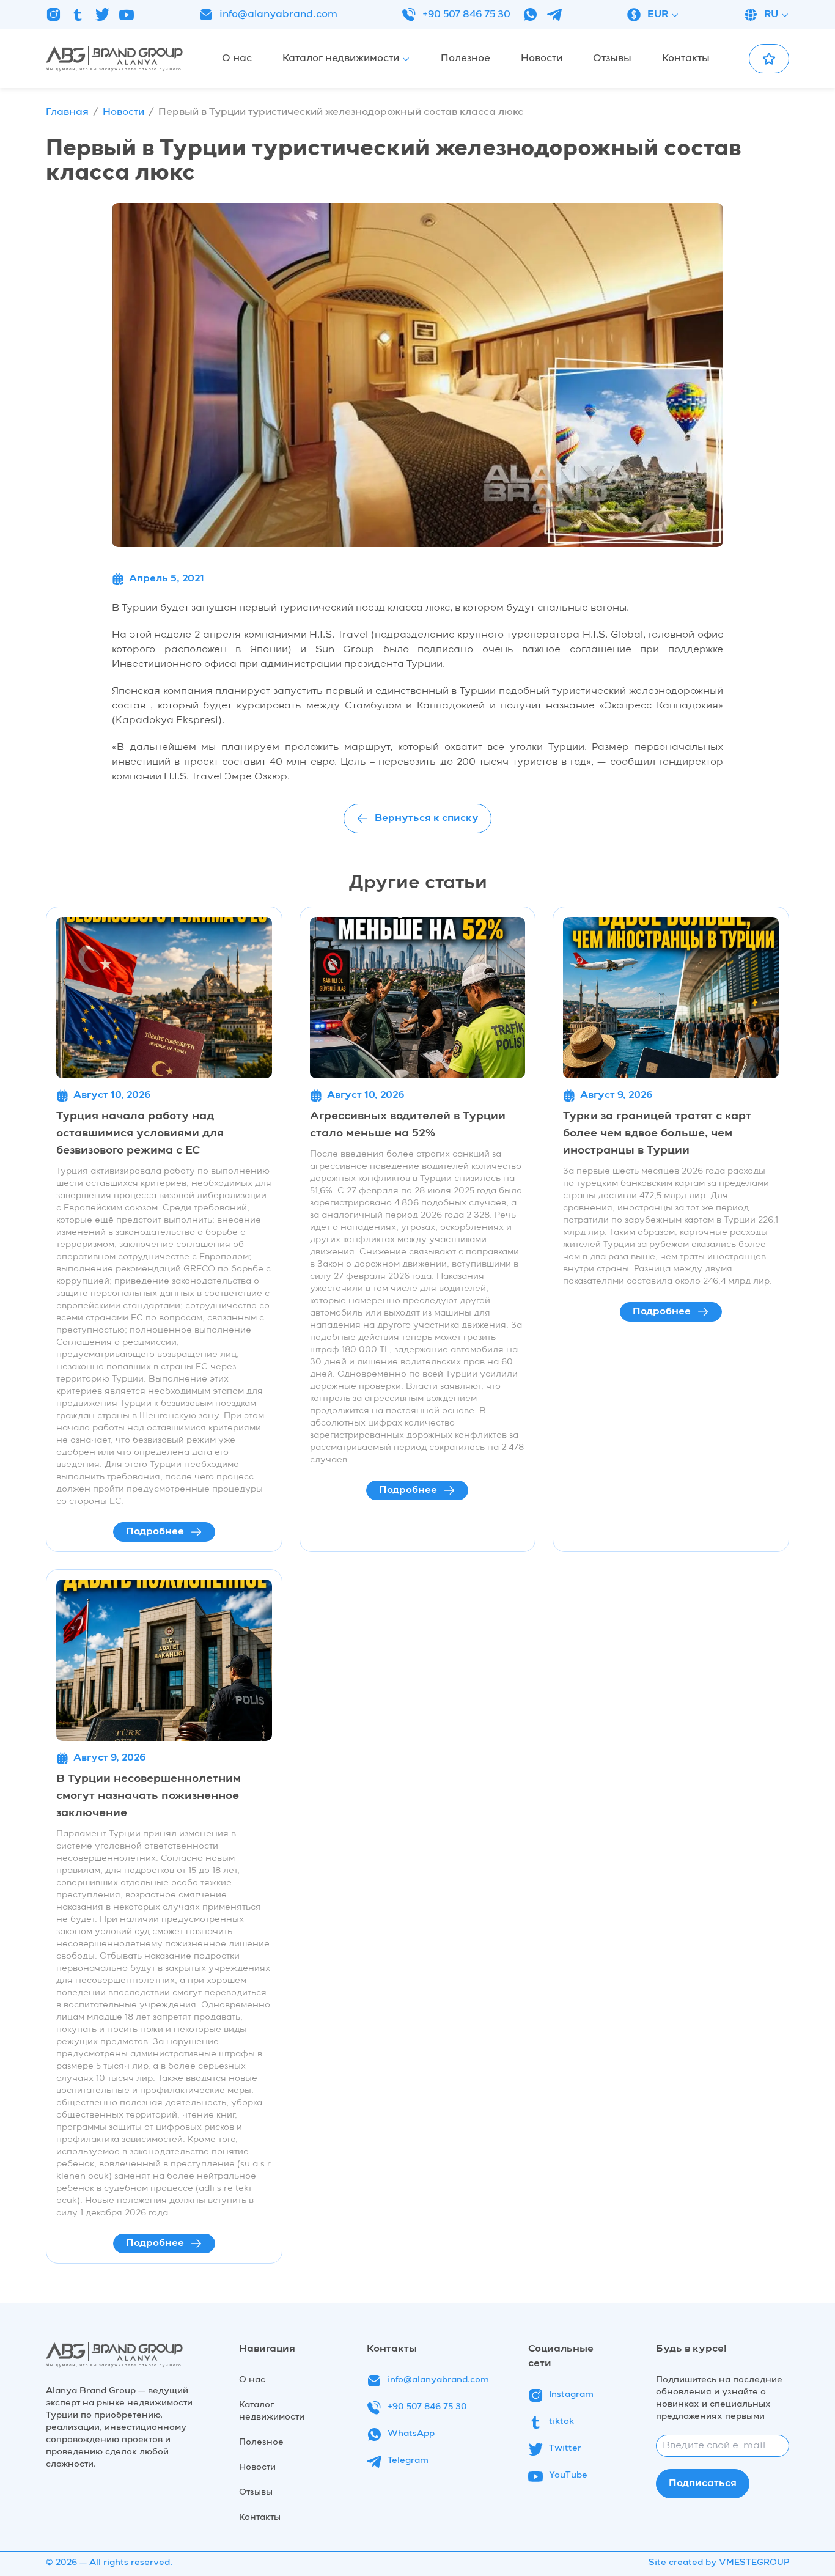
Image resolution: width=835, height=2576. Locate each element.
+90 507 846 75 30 (466, 15)
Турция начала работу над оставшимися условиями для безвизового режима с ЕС (140, 1133)
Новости (123, 112)
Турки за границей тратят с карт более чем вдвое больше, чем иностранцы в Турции (657, 1133)
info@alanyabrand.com (278, 15)
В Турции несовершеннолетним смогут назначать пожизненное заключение (149, 1796)
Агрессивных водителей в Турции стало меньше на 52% (408, 1125)
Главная (67, 112)
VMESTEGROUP (754, 2563)
